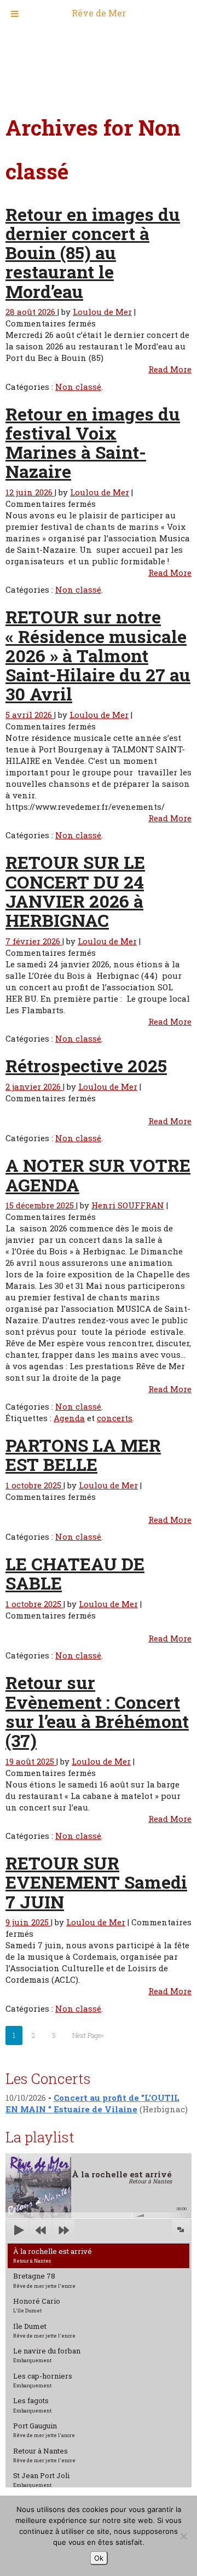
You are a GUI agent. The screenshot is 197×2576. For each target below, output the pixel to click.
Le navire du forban (47, 2355)
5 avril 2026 (30, 715)
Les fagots (32, 2404)
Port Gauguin (44, 2429)
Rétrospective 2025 (86, 1065)
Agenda (69, 1418)
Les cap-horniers (43, 2380)
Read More (170, 369)
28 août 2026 (31, 312)
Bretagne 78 (44, 2280)
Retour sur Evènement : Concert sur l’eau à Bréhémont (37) (97, 1711)
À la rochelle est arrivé (53, 2255)
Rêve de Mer (99, 13)
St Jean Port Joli (41, 2479)
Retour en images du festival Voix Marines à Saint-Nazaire (93, 443)
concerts (115, 1418)
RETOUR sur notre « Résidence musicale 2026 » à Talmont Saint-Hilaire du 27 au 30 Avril (98, 655)
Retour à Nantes (44, 2455)
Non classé (78, 387)
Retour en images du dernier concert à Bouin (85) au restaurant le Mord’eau (93, 253)
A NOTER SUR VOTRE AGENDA (98, 1175)
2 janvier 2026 (34, 1087)
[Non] (183, 2536)
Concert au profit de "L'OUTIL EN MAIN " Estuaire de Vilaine (92, 2103)
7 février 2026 (34, 941)
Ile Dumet (44, 2330)
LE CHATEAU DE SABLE (75, 1573)
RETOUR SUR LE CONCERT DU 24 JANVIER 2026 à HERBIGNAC (75, 891)
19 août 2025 (31, 1761)
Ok (99, 2558)
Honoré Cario (37, 2305)
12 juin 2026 (30, 492)
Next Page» (88, 2035)
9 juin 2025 (28, 1922)
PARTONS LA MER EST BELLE (83, 1455)
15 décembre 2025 (41, 1205)
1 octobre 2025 (34, 1485)
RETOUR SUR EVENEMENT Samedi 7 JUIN (96, 1882)
